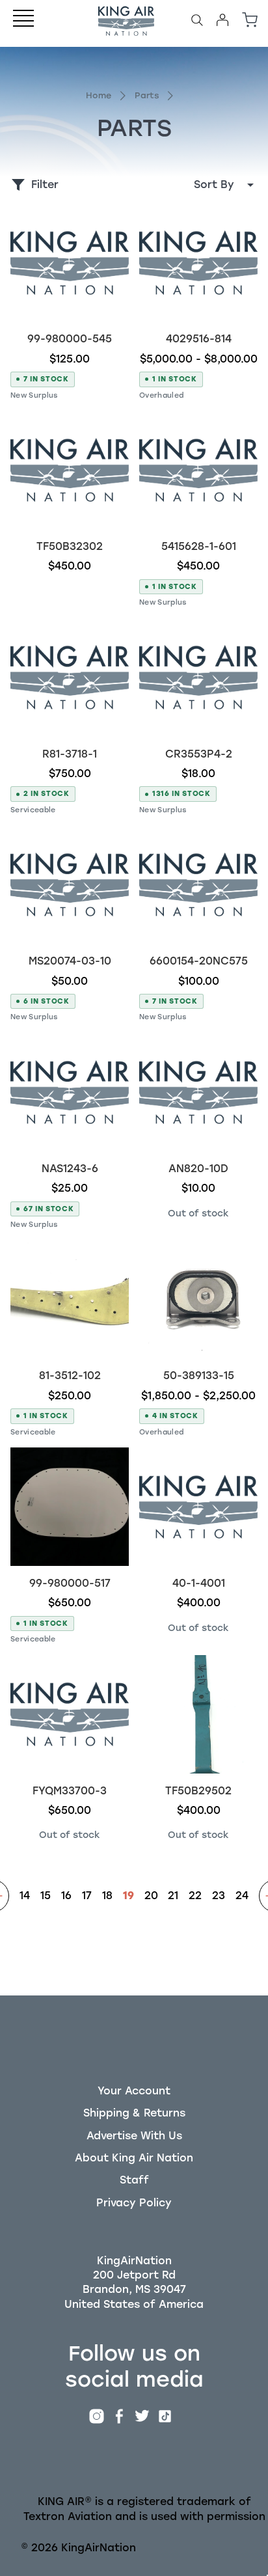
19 (128, 1896)
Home (99, 95)
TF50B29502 (198, 1791)
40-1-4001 (199, 1583)
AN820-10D (198, 1169)
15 (46, 1896)
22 (195, 1896)
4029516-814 (199, 339)
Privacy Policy (134, 2203)
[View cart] (250, 20)
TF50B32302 (70, 546)
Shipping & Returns (134, 2113)
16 (66, 1896)
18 (107, 1896)
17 (87, 1896)
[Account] (222, 20)
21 (173, 1896)
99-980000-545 (70, 339)
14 (25, 1896)
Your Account (134, 2091)
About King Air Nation (134, 2158)
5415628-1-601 (199, 546)
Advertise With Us (134, 2136)
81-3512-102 (70, 1376)
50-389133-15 (199, 1376)
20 (151, 1896)
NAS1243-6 (70, 1169)
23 (219, 1896)
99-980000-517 (70, 1583)
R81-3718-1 (70, 754)
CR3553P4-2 (199, 754)
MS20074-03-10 (70, 961)
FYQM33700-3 (70, 1791)
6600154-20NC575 (199, 961)
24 (242, 1896)
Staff (134, 2180)
